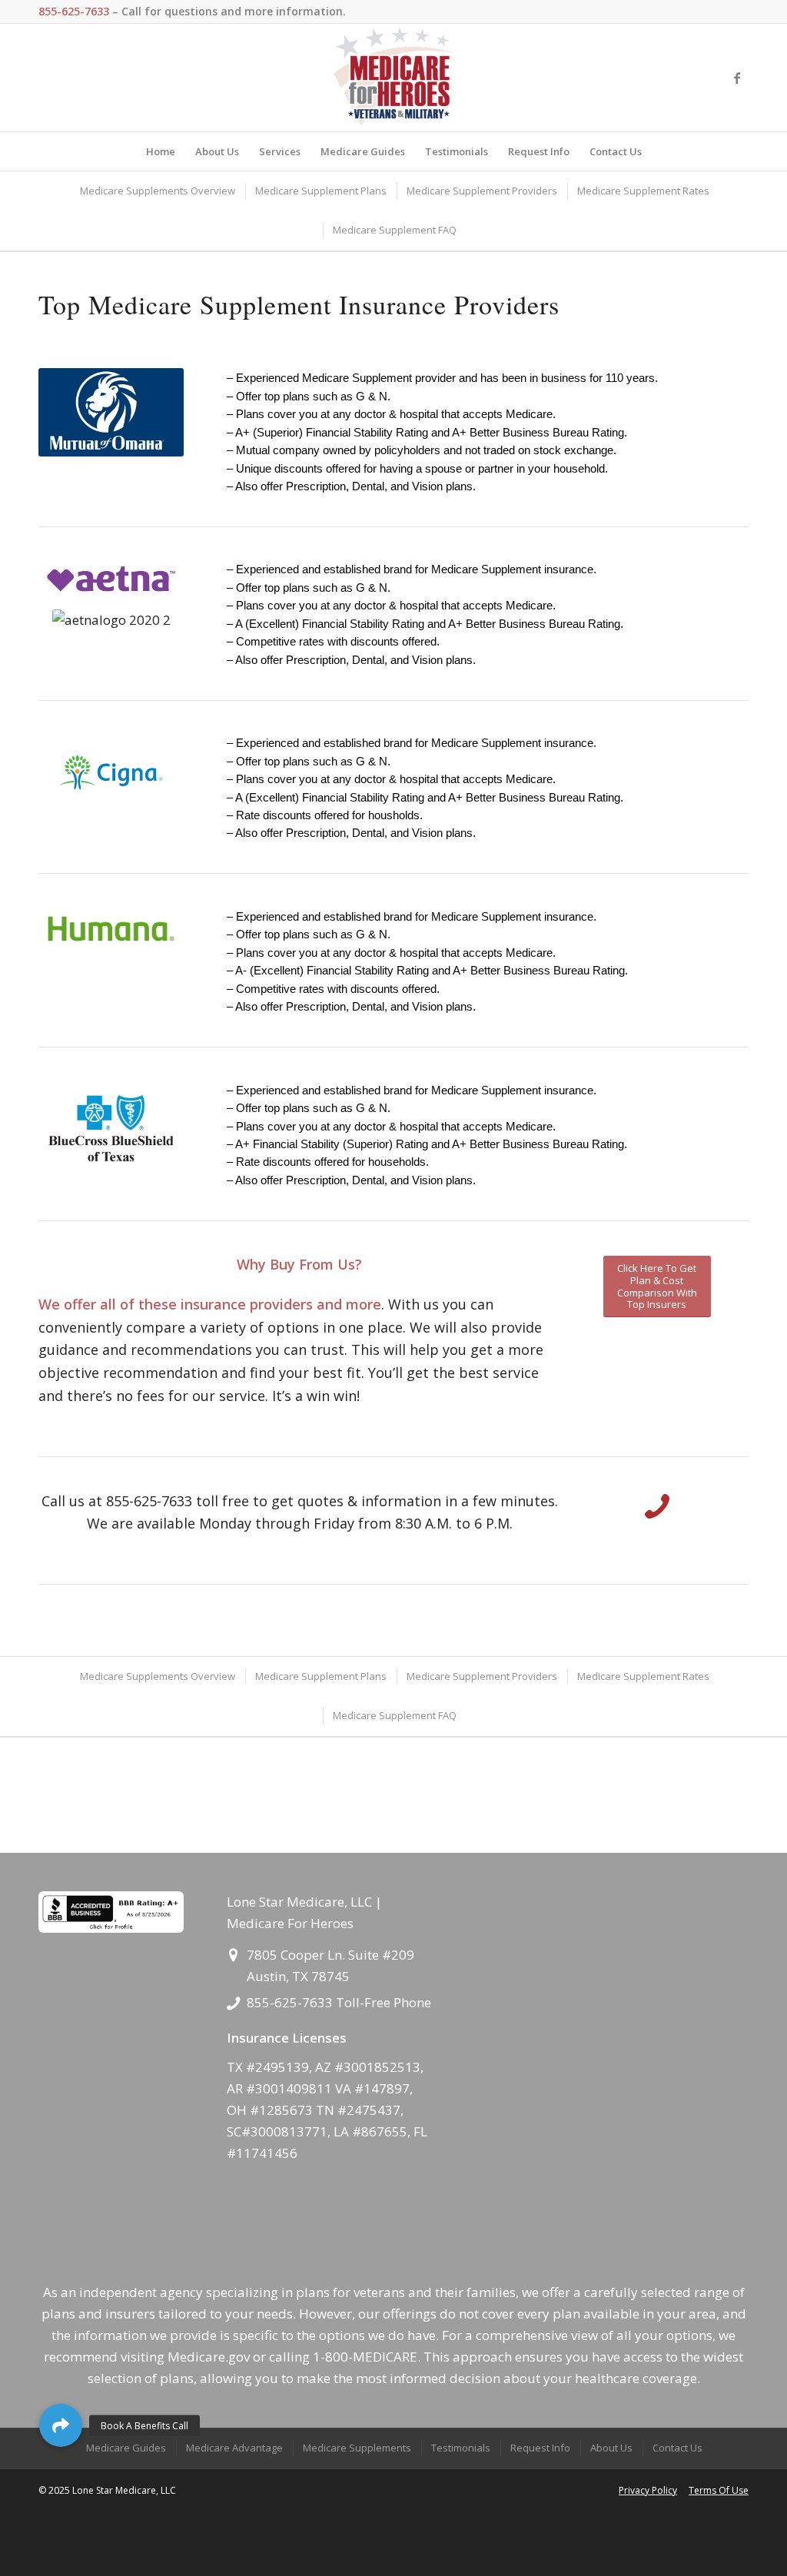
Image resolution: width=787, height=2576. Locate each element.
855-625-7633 (291, 2002)
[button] (61, 2425)
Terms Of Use (719, 2490)
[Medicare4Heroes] (393, 78)
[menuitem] (161, 151)
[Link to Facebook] (737, 78)
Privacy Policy (648, 2490)
